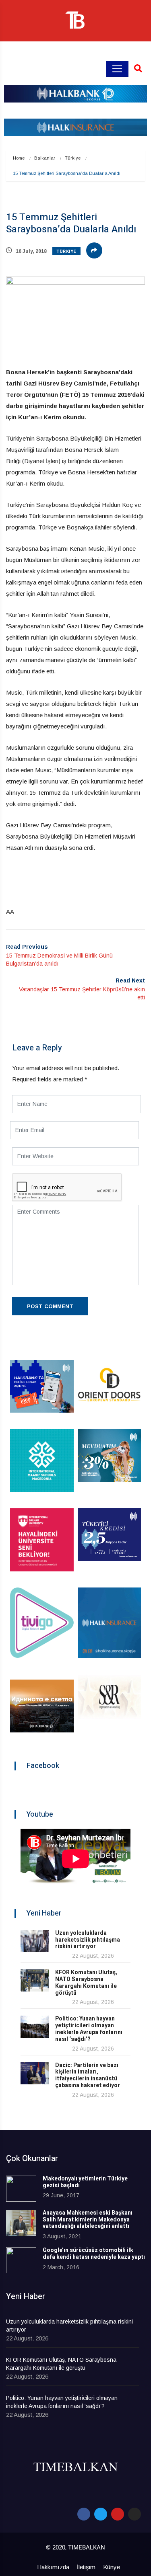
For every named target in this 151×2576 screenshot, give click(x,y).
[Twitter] (101, 2514)
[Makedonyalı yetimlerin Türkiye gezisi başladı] (21, 2189)
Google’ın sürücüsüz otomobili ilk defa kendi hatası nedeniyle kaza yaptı (94, 2254)
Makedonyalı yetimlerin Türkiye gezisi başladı (85, 2182)
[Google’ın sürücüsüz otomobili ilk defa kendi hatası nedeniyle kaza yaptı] (21, 2260)
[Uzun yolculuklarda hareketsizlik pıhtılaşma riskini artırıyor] (35, 1941)
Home (19, 158)
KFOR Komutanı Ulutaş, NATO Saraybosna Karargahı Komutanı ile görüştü (86, 1982)
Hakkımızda (53, 2567)
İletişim (86, 2567)
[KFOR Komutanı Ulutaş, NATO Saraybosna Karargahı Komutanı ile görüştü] (35, 1980)
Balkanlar (45, 158)
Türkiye (73, 158)
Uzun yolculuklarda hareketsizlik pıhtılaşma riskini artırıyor (88, 1940)
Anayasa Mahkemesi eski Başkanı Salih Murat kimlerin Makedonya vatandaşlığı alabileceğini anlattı (88, 2220)
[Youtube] (118, 2514)
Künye (112, 2567)
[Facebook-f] (84, 2514)
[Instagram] (134, 2514)
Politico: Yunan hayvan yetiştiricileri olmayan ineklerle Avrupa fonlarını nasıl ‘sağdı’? (89, 2029)
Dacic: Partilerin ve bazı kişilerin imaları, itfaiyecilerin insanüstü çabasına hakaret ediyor (88, 2075)
